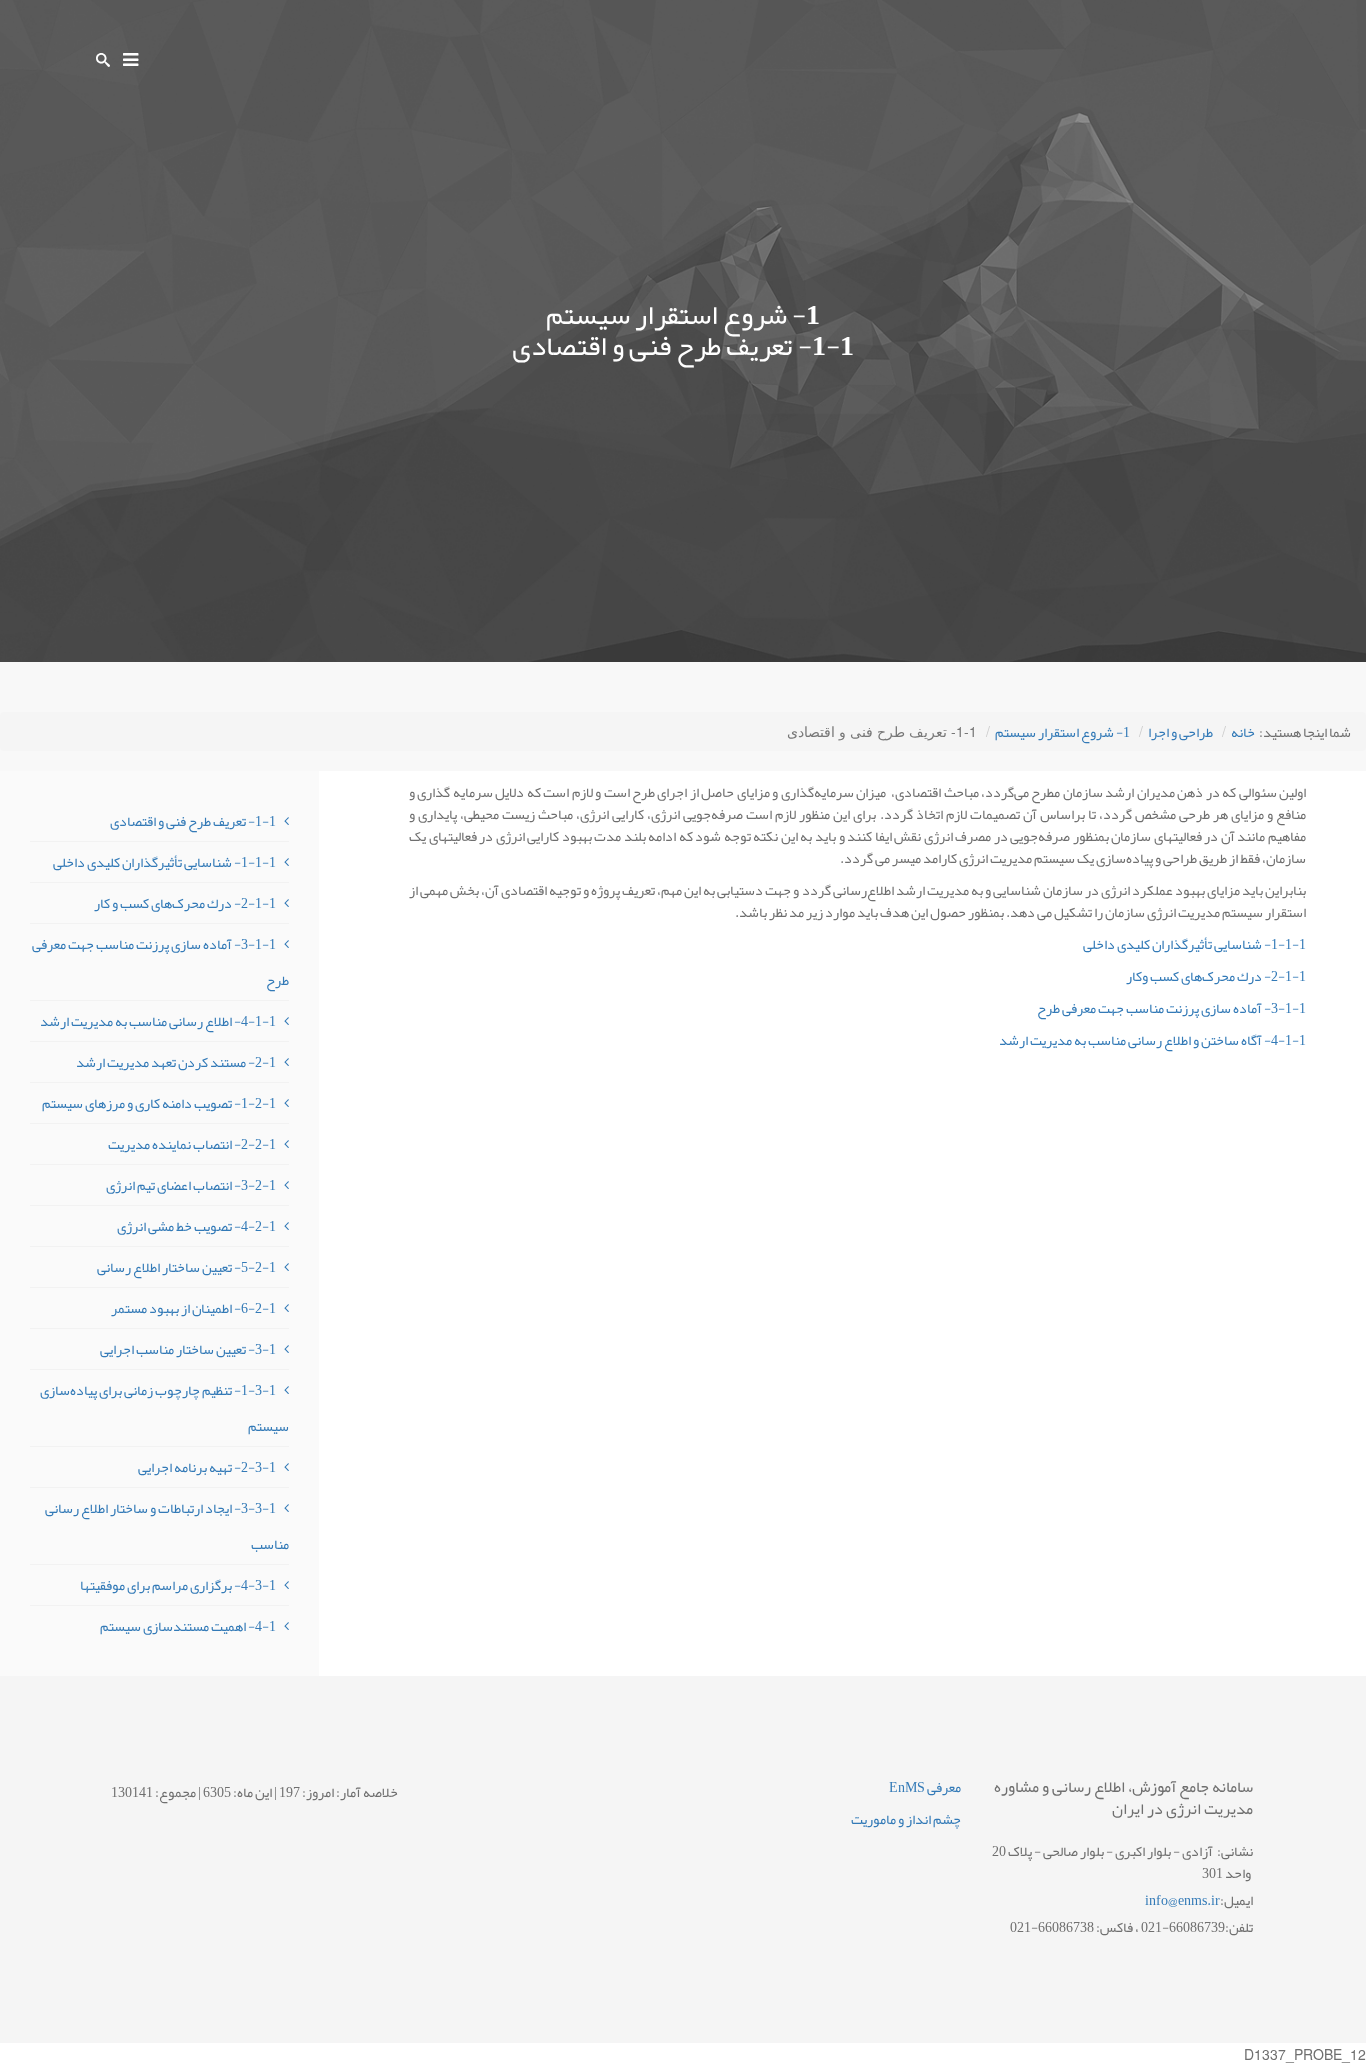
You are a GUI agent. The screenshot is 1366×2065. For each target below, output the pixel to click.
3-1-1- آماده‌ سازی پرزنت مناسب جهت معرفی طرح (1171, 1008)
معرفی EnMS (925, 1787)
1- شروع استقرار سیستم (1062, 732)
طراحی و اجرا (1180, 732)
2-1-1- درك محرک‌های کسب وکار (1216, 976)
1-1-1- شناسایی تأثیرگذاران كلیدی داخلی (1194, 944)
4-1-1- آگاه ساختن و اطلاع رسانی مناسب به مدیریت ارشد (1152, 1040)
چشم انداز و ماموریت (906, 1819)
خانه (1243, 732)
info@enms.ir (1182, 1900)
